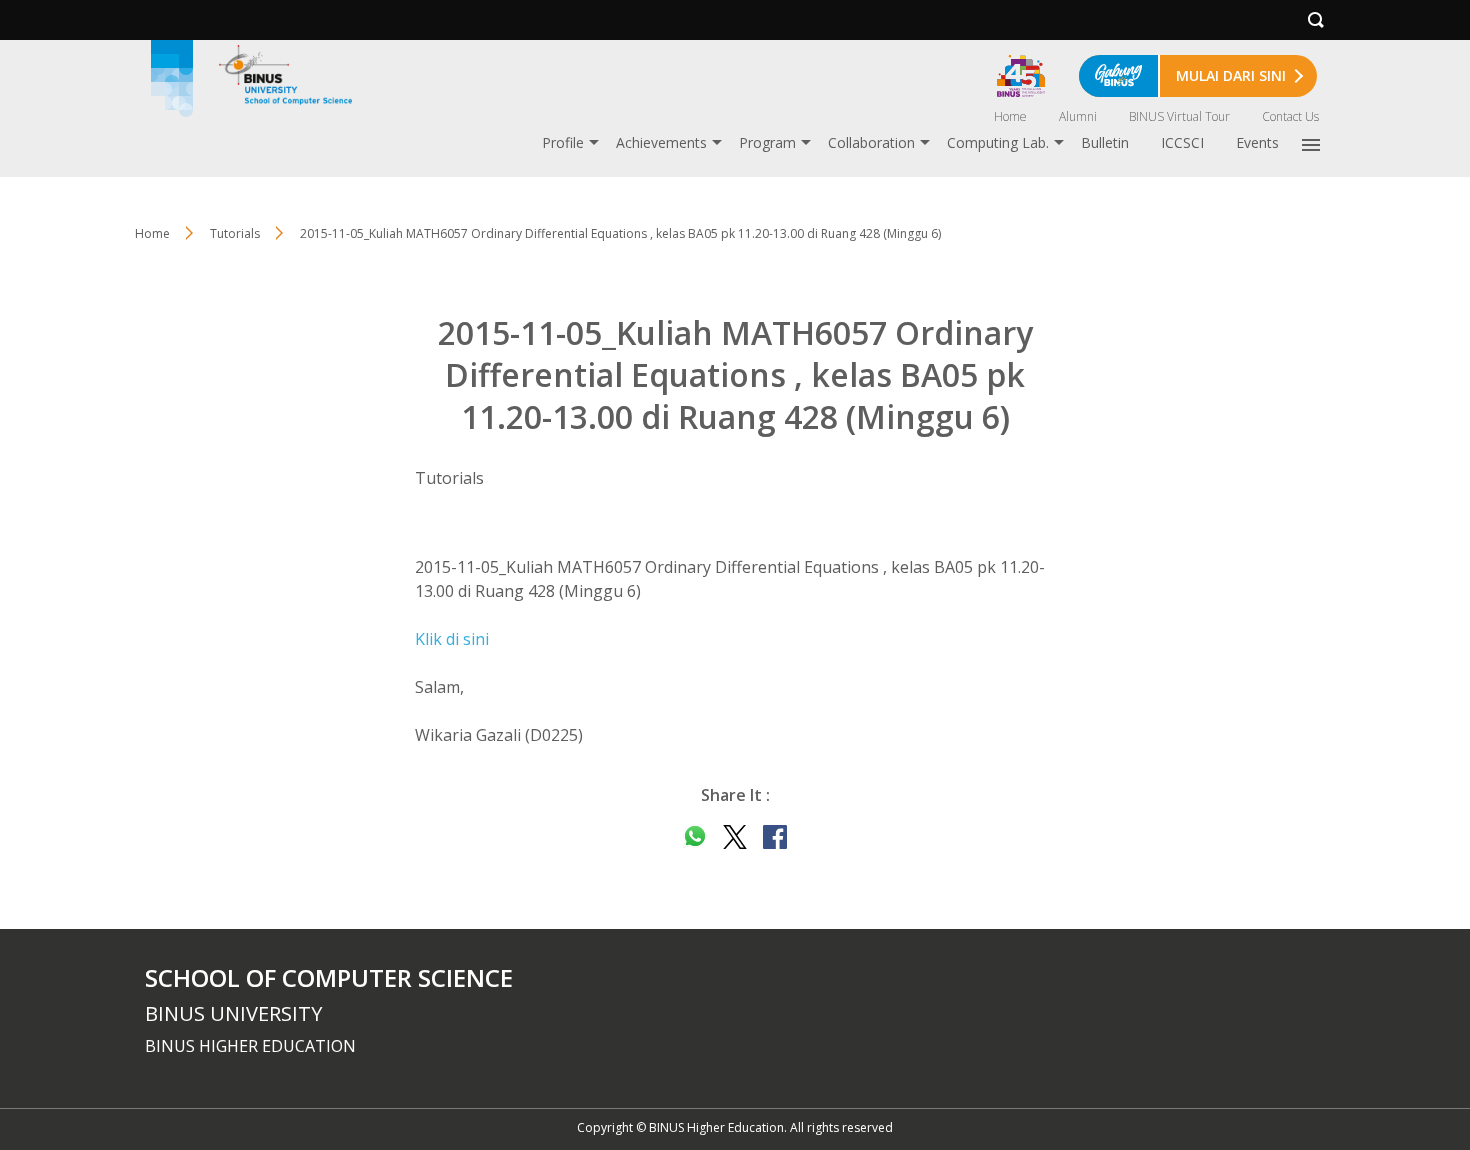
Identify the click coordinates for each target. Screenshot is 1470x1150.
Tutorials (235, 233)
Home (1010, 116)
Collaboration (871, 142)
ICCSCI (1182, 142)
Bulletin (1105, 142)
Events (1257, 142)
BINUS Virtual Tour (1179, 116)
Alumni (1078, 116)
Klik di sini (452, 639)
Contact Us (1290, 116)
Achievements (661, 142)
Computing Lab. (998, 142)
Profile (563, 142)
